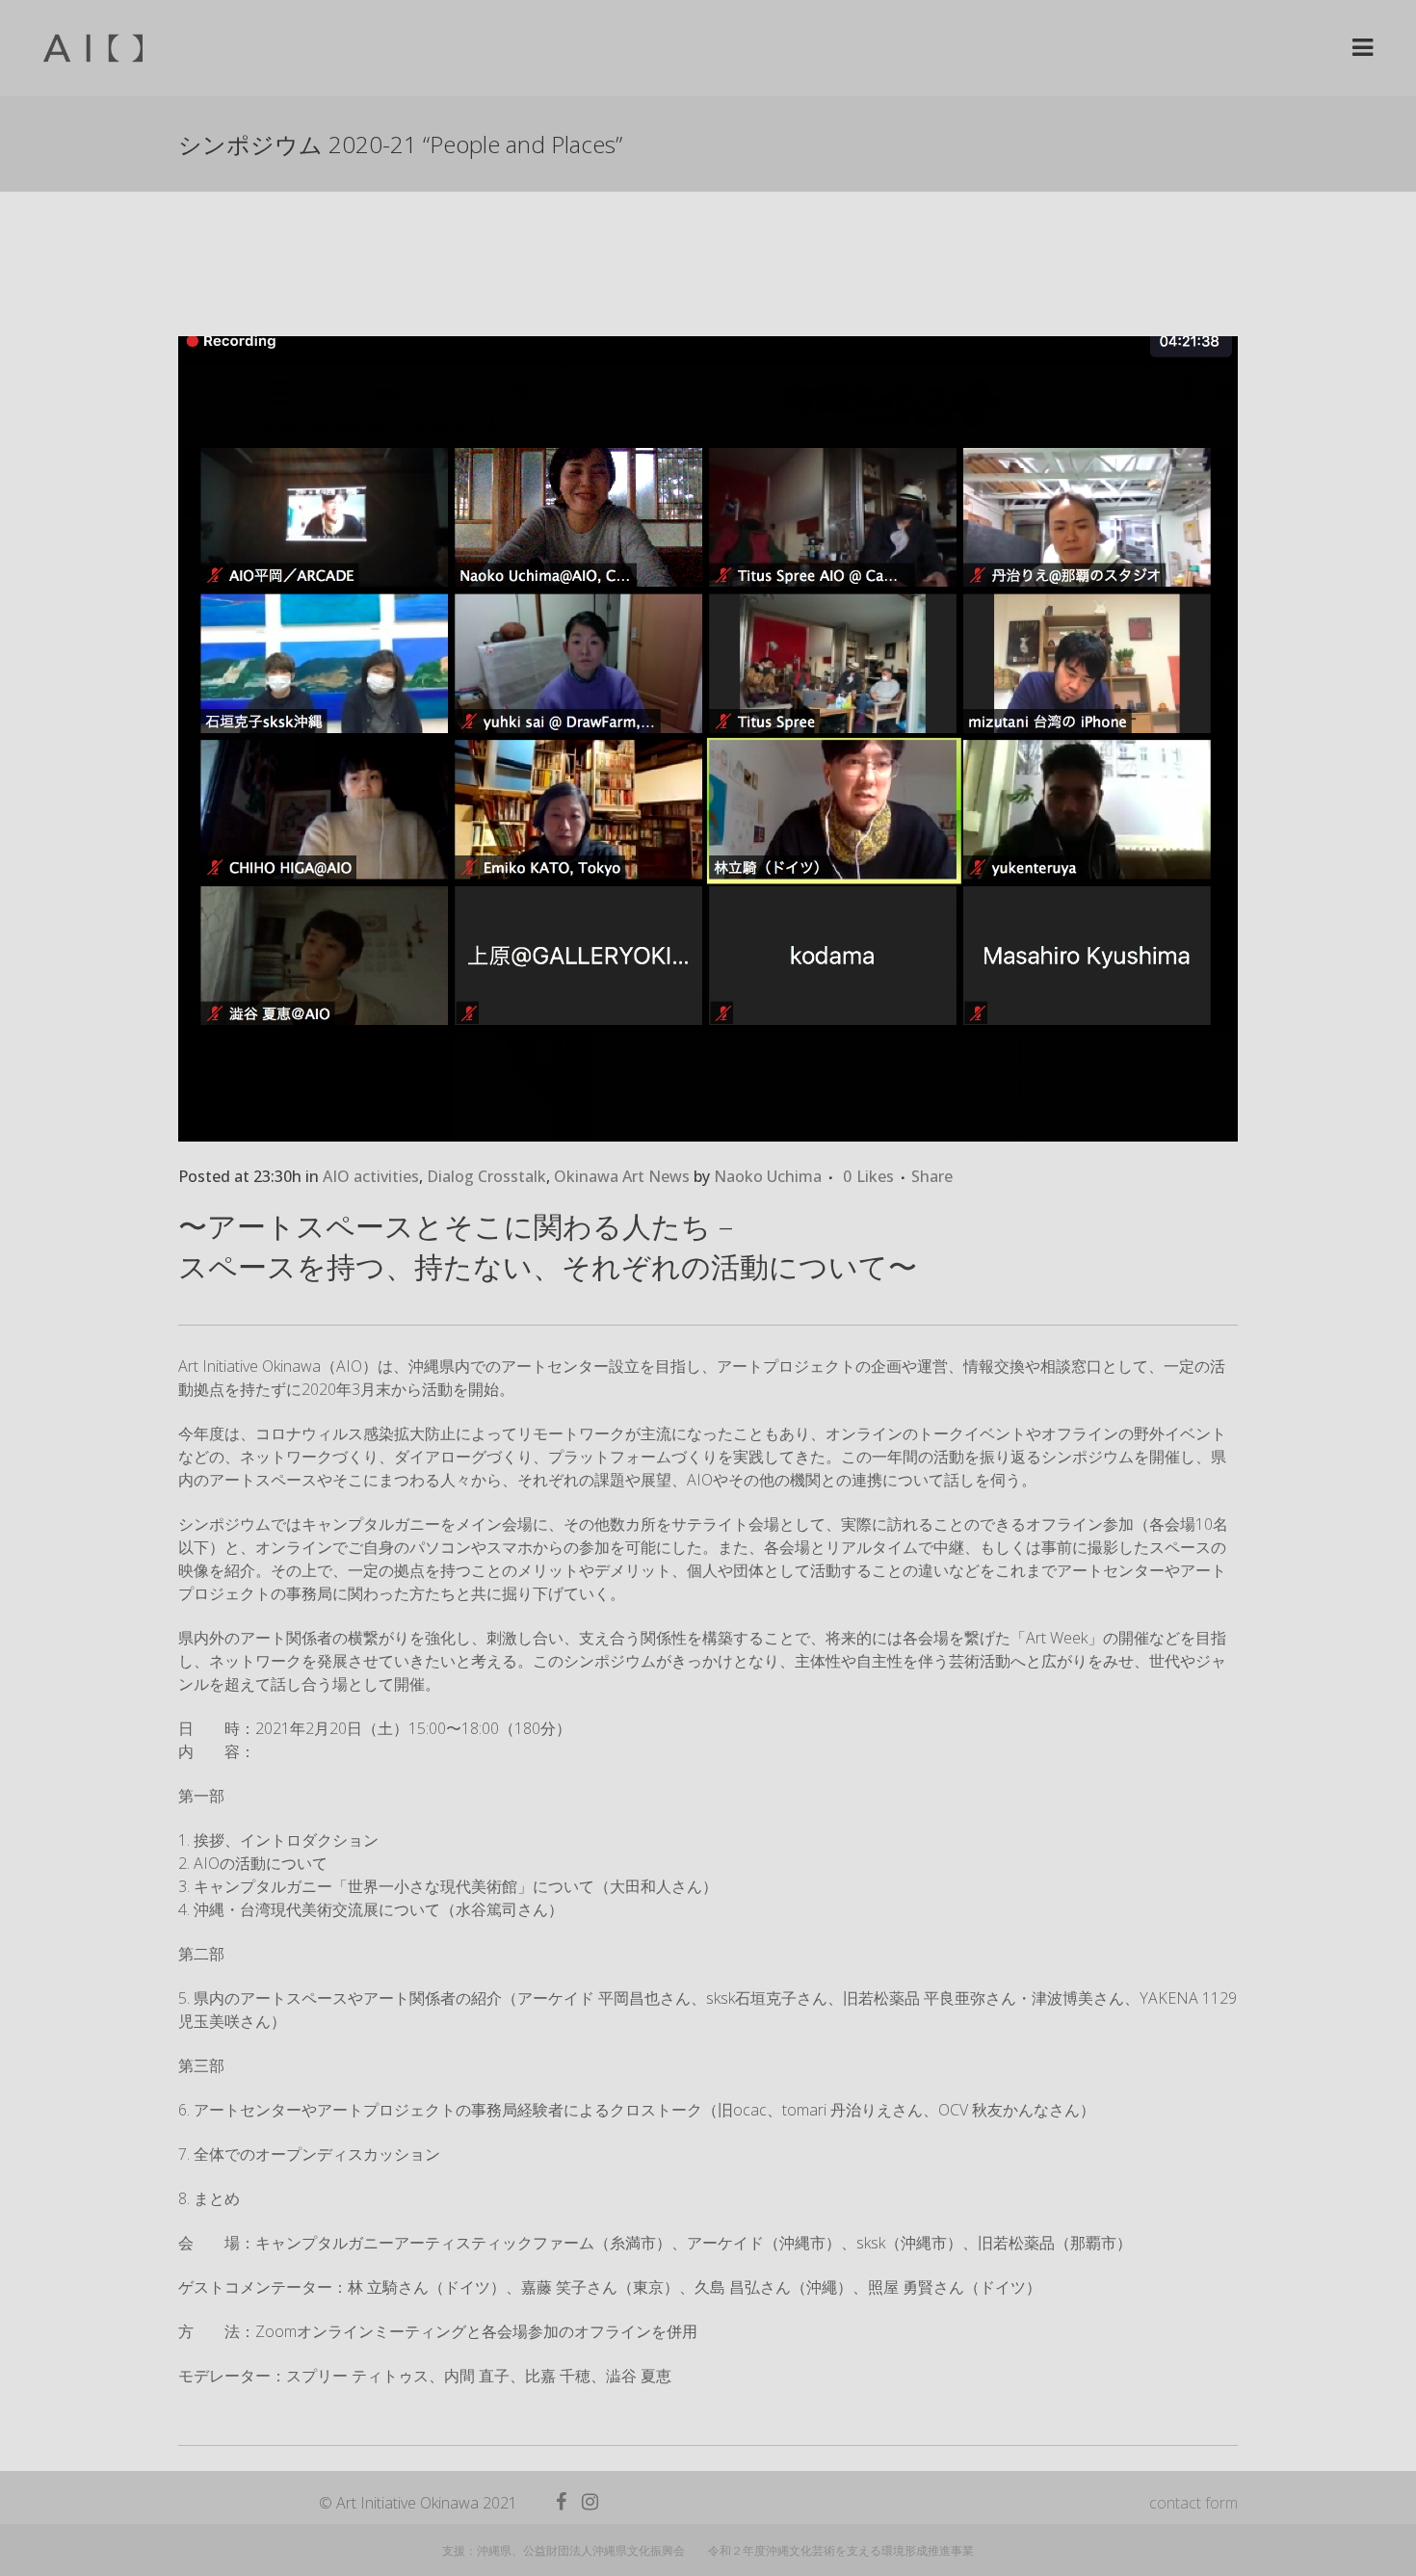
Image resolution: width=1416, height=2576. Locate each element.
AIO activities (371, 1176)
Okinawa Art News (622, 1176)
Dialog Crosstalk (486, 1176)
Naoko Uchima (768, 1176)
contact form (1193, 2503)
